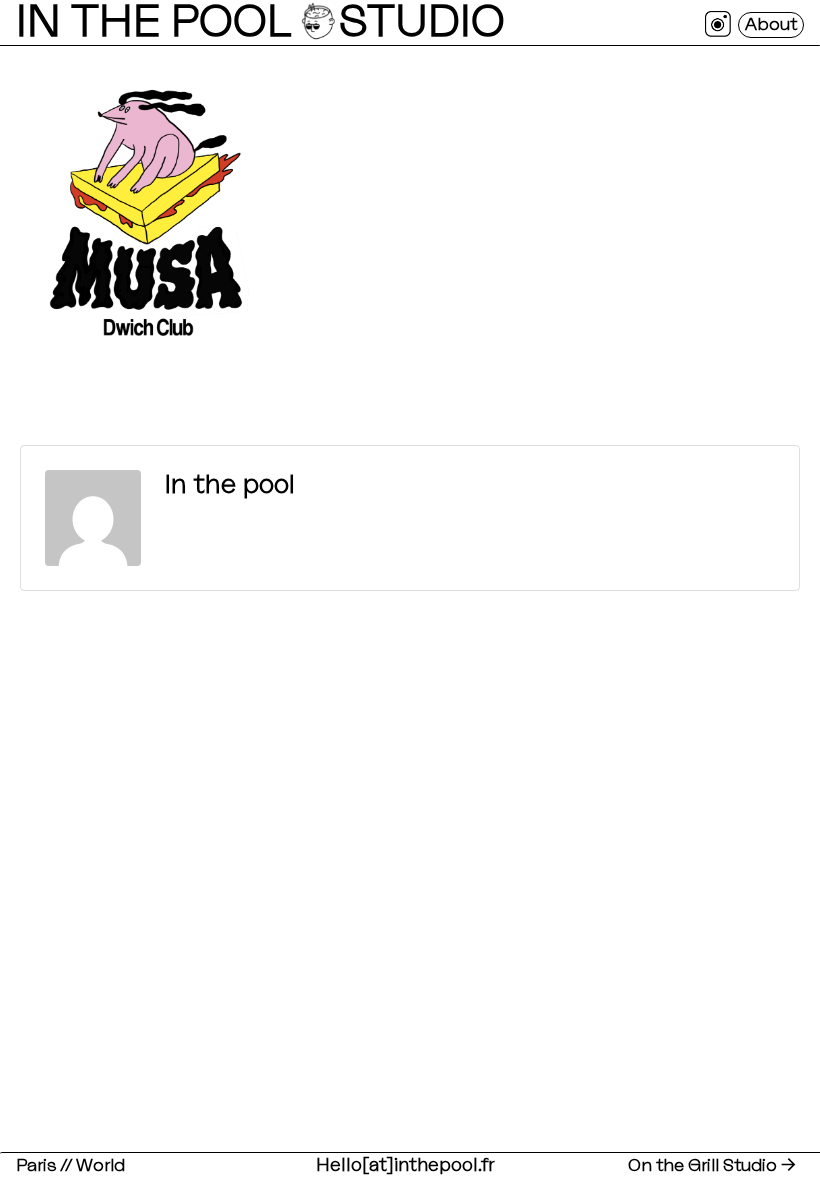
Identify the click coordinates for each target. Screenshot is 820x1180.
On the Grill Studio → (712, 1165)
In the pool (230, 485)
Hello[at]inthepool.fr (406, 1165)
